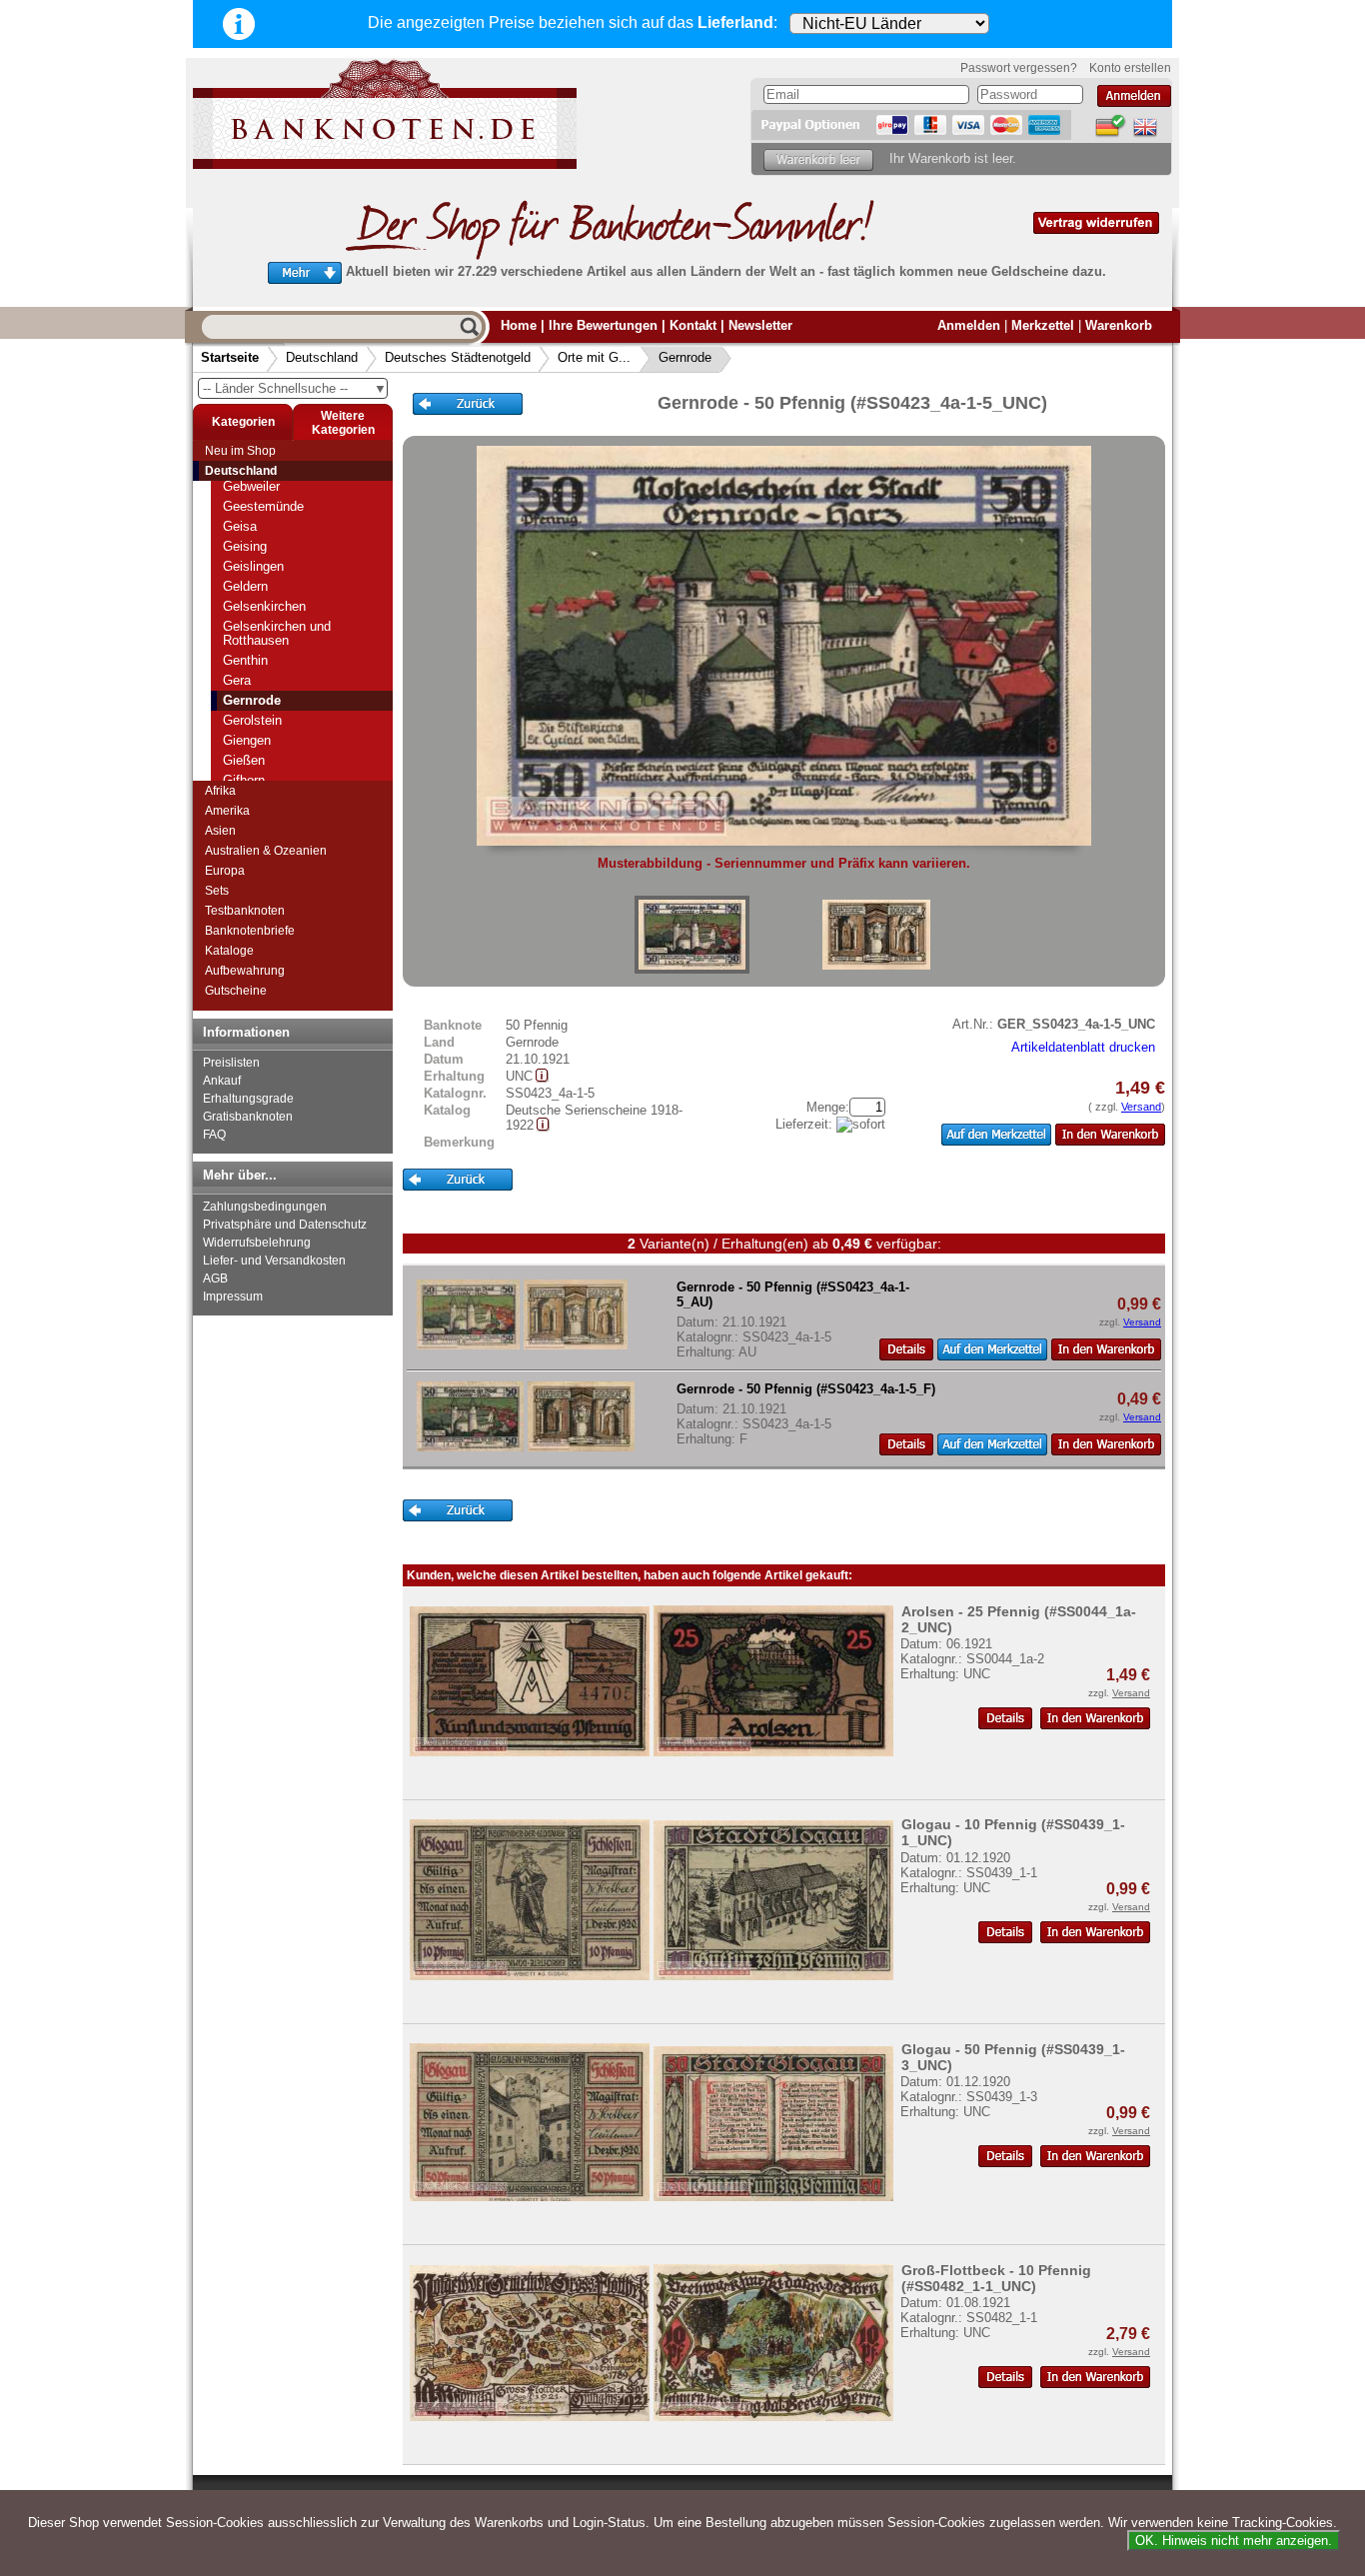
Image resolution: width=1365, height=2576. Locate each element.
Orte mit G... (594, 357)
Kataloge (229, 951)
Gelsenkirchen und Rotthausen (277, 633)
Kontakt (693, 325)
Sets (217, 891)
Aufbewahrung (245, 971)
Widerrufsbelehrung (257, 1243)
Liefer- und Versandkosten (274, 1261)
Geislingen (253, 566)
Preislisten (231, 1063)
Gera (237, 680)
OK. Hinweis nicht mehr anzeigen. (1234, 2541)
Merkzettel (1043, 325)
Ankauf (222, 1081)
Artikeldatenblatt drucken (1083, 1047)
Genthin (245, 660)
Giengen (247, 740)
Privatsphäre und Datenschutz (285, 1225)
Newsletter (760, 325)
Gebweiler (251, 486)
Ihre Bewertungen (603, 325)
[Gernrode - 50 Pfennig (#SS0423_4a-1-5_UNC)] (692, 935)
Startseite (230, 357)
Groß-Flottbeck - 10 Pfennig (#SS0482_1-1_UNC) (996, 2278)
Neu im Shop (240, 451)
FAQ (214, 1135)
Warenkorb (1119, 325)
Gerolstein (252, 720)
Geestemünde (263, 506)
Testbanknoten (245, 911)
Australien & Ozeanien (266, 851)
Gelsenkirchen (264, 606)
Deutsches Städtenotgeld (458, 357)
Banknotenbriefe (250, 931)
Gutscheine (236, 991)
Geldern (245, 586)
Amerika (227, 811)
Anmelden (969, 325)
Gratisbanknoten (248, 1117)
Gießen (244, 760)
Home (519, 325)
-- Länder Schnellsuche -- (295, 388)
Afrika (220, 791)
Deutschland (322, 357)
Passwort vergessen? (1019, 68)
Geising (245, 546)
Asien (220, 831)
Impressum (233, 1296)
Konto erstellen (1130, 68)
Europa (225, 871)
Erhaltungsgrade (248, 1099)
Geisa (240, 526)
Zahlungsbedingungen (265, 1207)
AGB (215, 1279)
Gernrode (685, 357)
